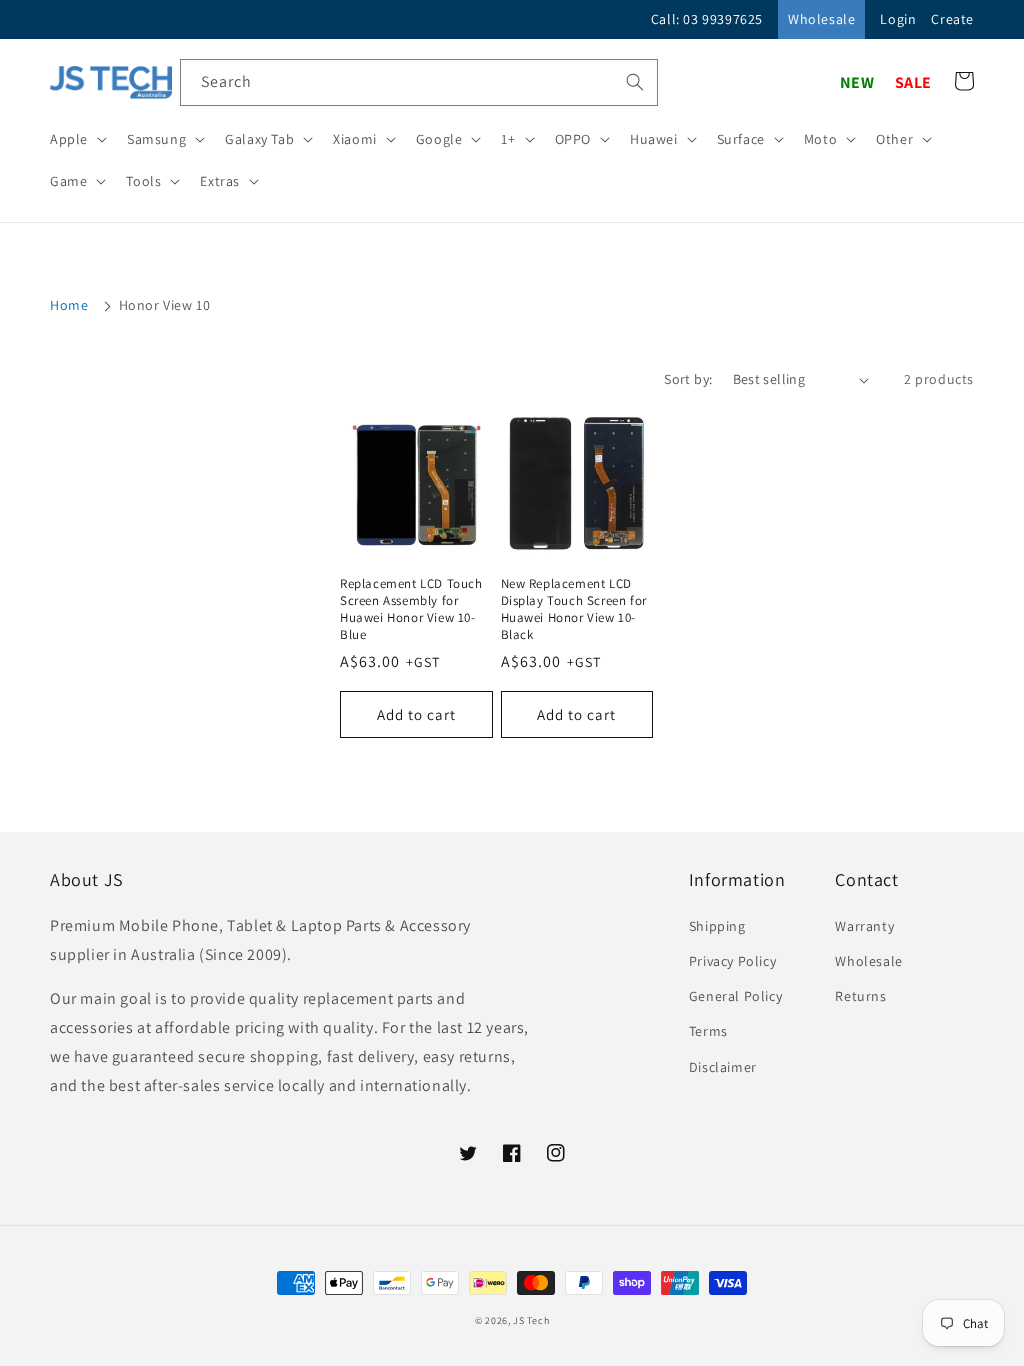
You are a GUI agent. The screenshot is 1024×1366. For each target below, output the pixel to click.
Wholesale (821, 19)
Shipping (717, 926)
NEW (857, 82)
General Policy (735, 996)
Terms (708, 1031)
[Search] (635, 82)
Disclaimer (723, 1067)
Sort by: (688, 379)
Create (952, 19)
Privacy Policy (732, 961)
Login (898, 19)
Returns (860, 996)
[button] (76, 139)
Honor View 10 (165, 305)
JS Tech (531, 1320)
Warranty (864, 926)
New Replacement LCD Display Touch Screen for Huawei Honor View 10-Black (574, 609)
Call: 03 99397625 (707, 19)
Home (69, 305)
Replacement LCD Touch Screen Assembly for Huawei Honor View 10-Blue (411, 609)
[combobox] (419, 82)
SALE (913, 82)
